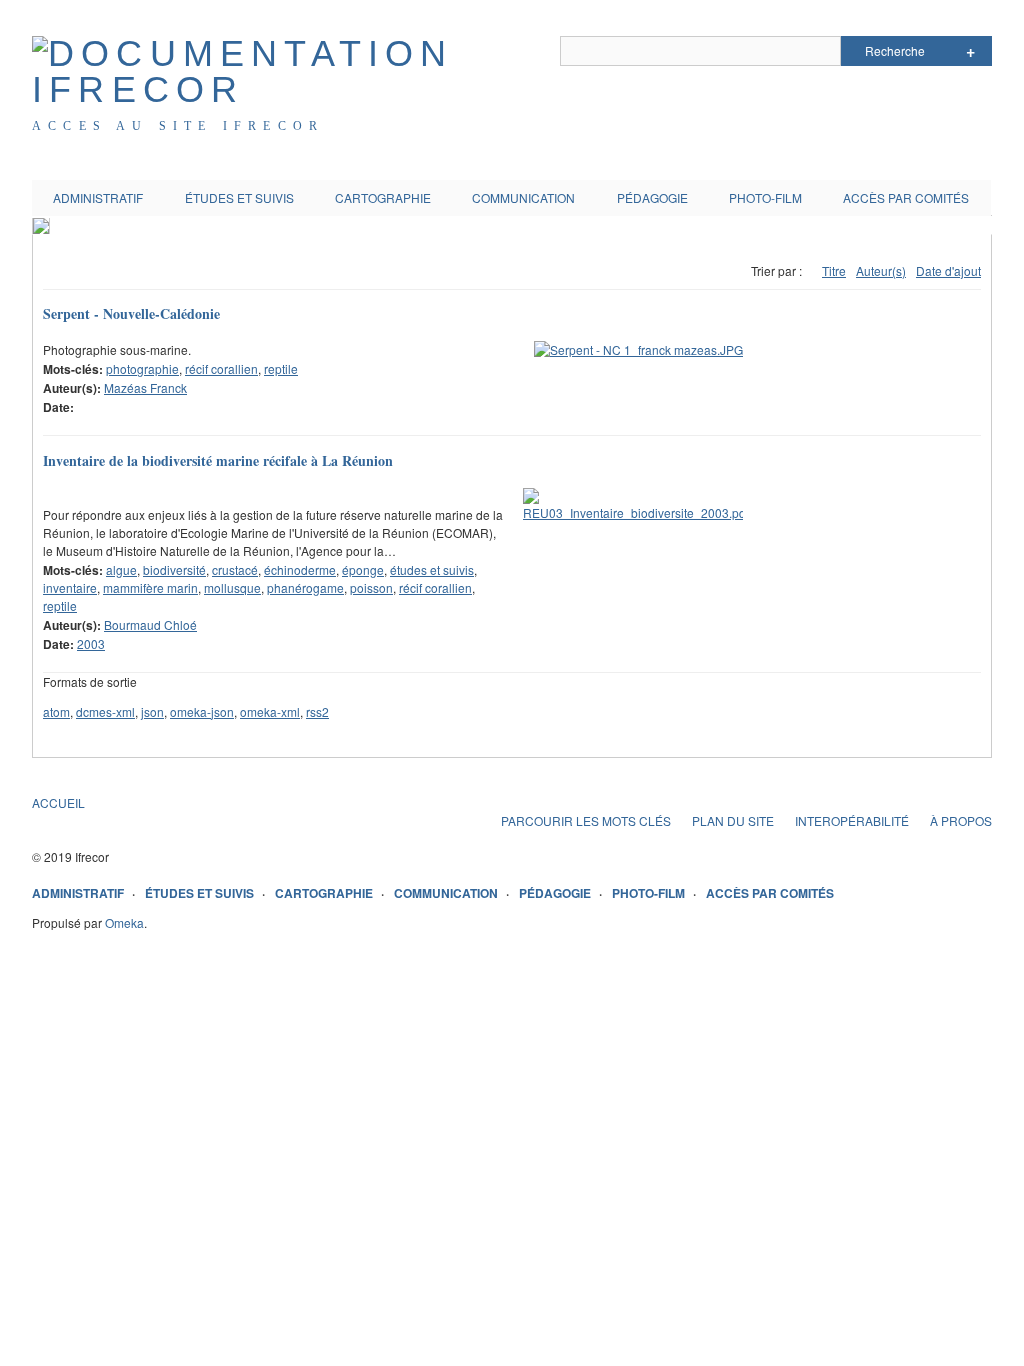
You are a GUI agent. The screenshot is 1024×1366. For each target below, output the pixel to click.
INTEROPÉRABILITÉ (852, 820)
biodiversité (174, 569)
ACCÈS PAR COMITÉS (906, 197)
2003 (91, 643)
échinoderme (300, 569)
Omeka (124, 922)
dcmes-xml (105, 711)
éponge (363, 569)
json (152, 711)
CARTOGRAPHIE (383, 197)
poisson (371, 587)
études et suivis (432, 569)
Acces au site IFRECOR (178, 126)
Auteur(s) (881, 270)
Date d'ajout (948, 270)
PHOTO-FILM (765, 197)
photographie (142, 368)
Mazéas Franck (145, 387)
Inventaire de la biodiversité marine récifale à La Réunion (218, 460)
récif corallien (221, 368)
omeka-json (202, 711)
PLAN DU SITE (733, 820)
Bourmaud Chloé (150, 624)
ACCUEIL (58, 802)
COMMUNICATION (523, 197)
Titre (834, 270)
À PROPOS (961, 820)
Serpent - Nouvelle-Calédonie (131, 313)
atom (56, 711)
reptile (281, 368)
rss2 (317, 711)
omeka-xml (270, 711)
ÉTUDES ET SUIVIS (239, 197)
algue (121, 569)
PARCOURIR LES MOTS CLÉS (586, 820)
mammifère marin (150, 587)
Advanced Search (970, 51)
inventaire (70, 587)
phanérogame (305, 587)
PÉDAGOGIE (652, 197)
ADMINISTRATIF (98, 197)
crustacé (235, 569)
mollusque (232, 587)
